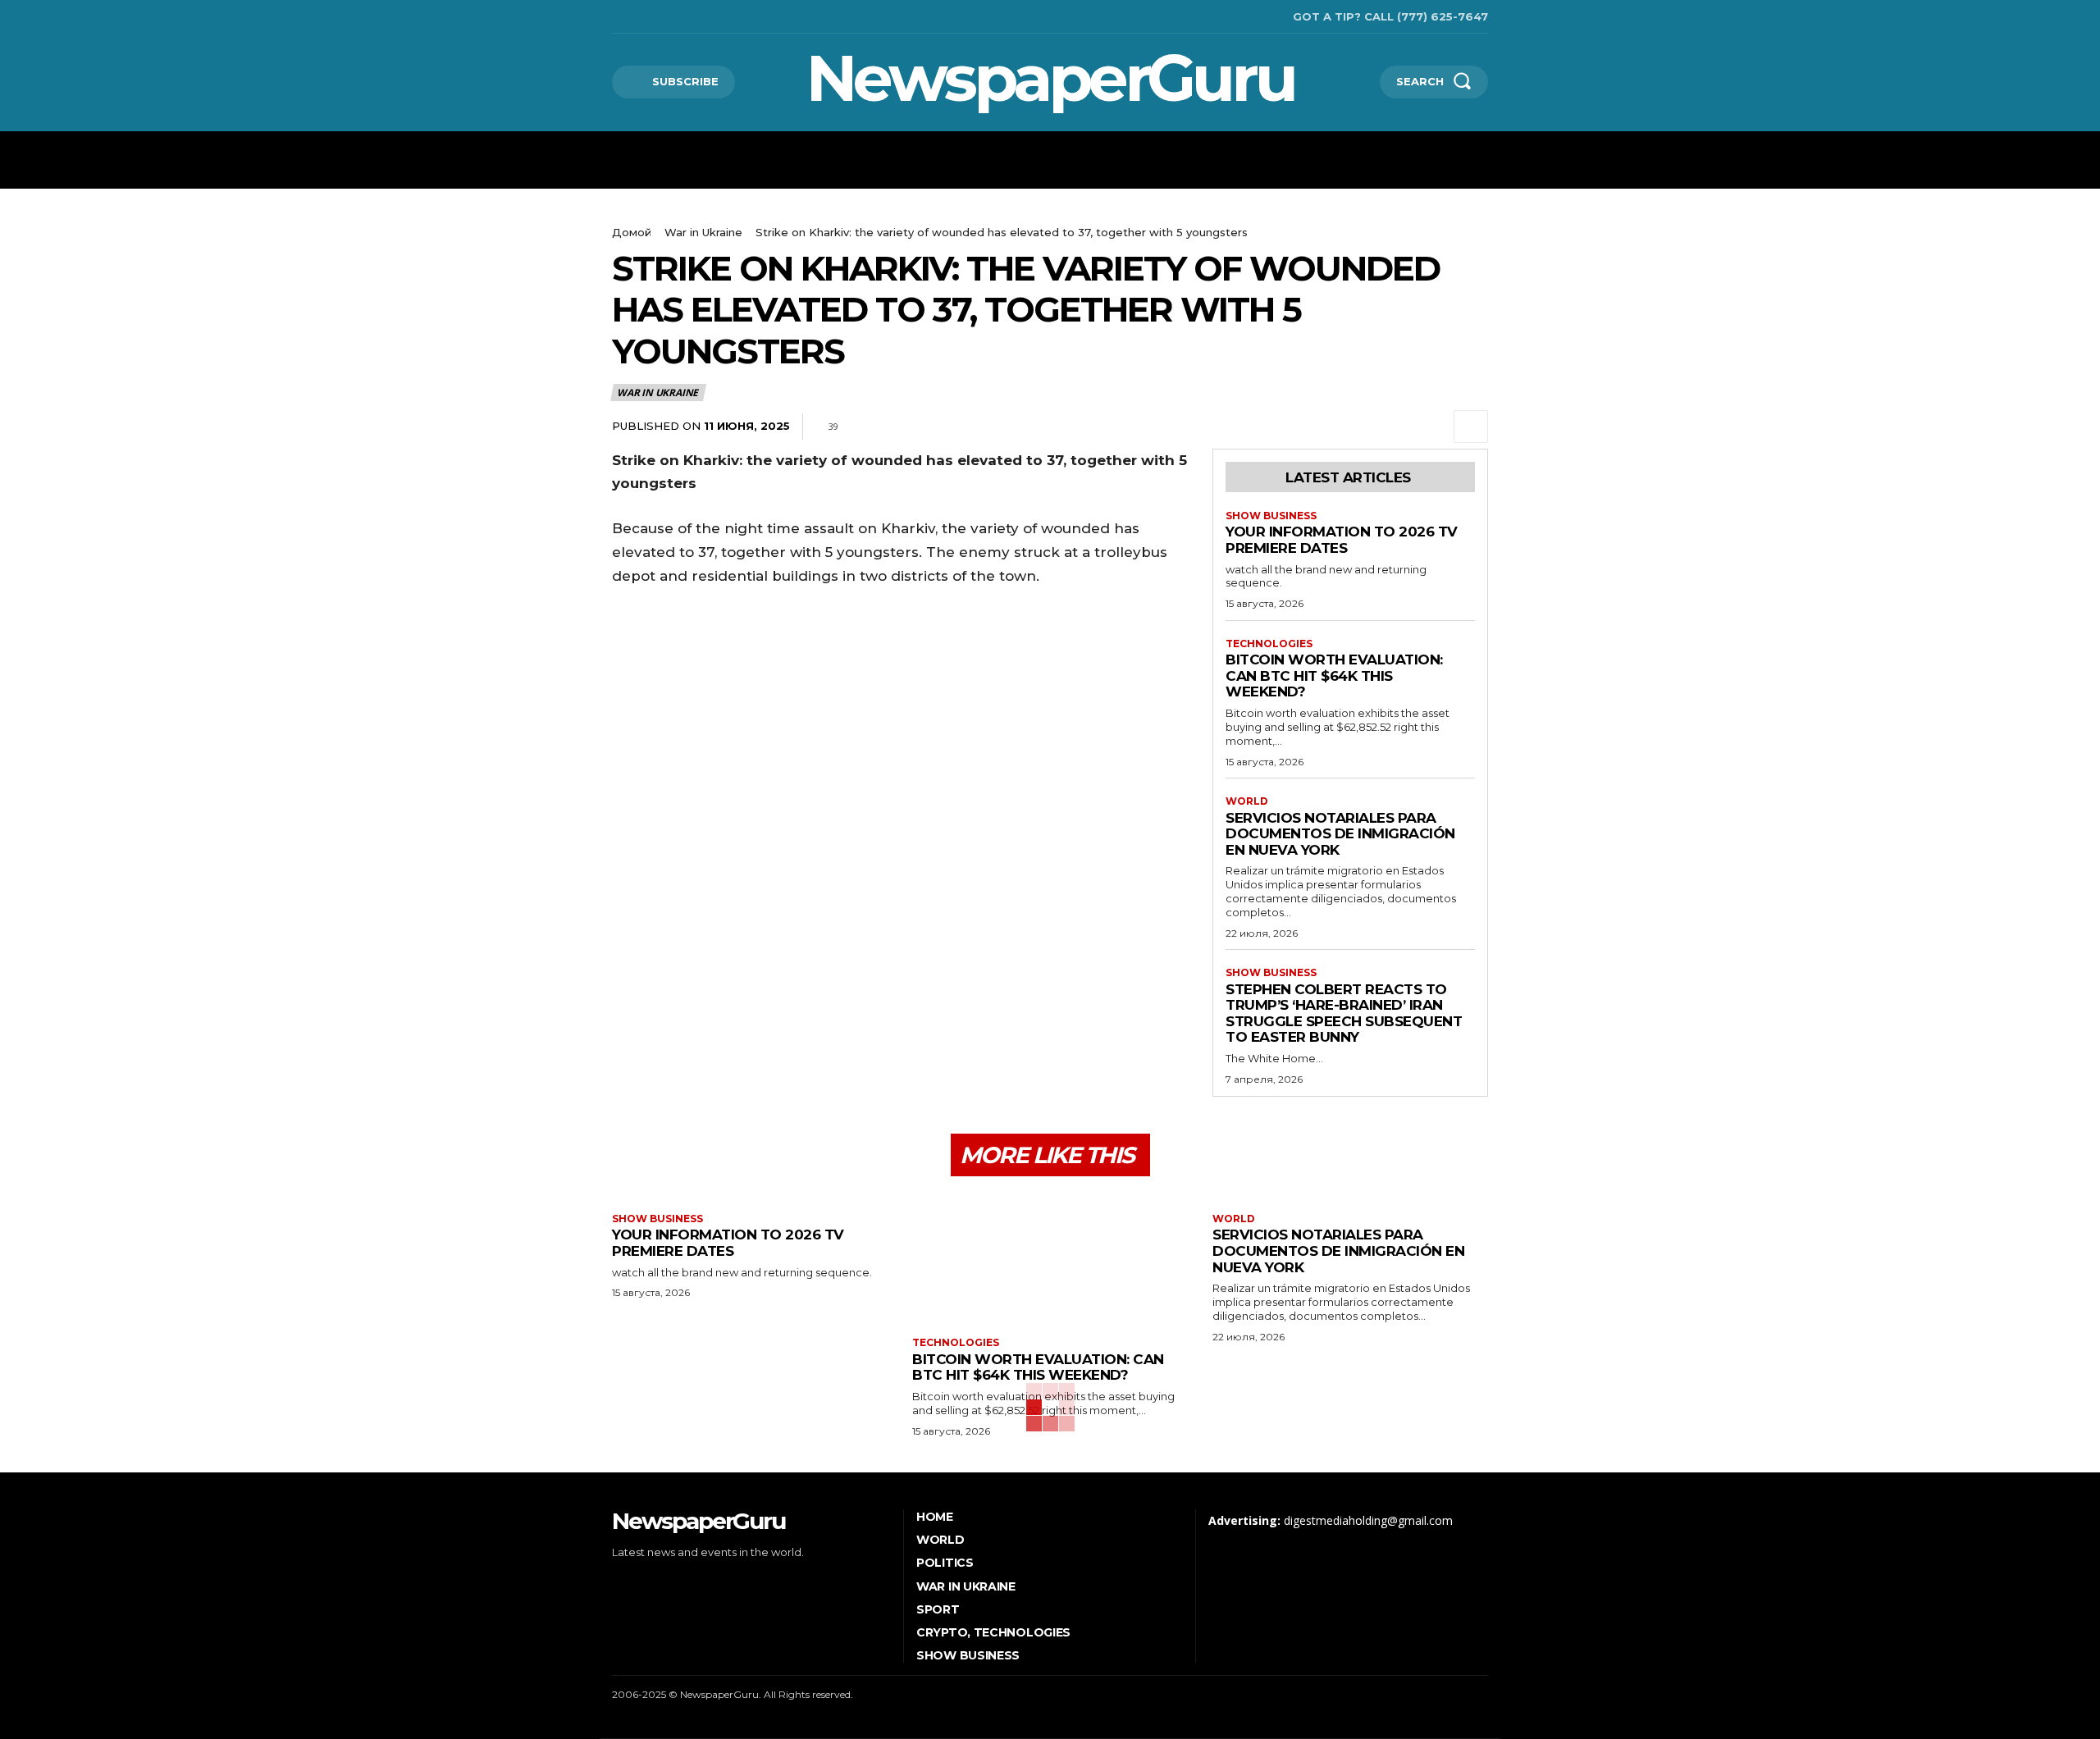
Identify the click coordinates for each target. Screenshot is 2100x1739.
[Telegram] (1395, 427)
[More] (1471, 427)
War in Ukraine (703, 232)
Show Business (1271, 516)
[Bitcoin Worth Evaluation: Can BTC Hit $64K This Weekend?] (1050, 1259)
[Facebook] (614, 17)
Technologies (1269, 644)
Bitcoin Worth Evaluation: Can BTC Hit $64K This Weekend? (1334, 676)
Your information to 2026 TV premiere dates (1342, 540)
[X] (665, 17)
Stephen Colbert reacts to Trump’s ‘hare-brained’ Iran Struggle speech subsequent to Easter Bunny (1344, 1013)
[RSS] (639, 17)
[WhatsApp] (1357, 427)
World (1247, 801)
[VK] (1432, 427)
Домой (632, 232)
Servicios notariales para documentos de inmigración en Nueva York (1340, 834)
